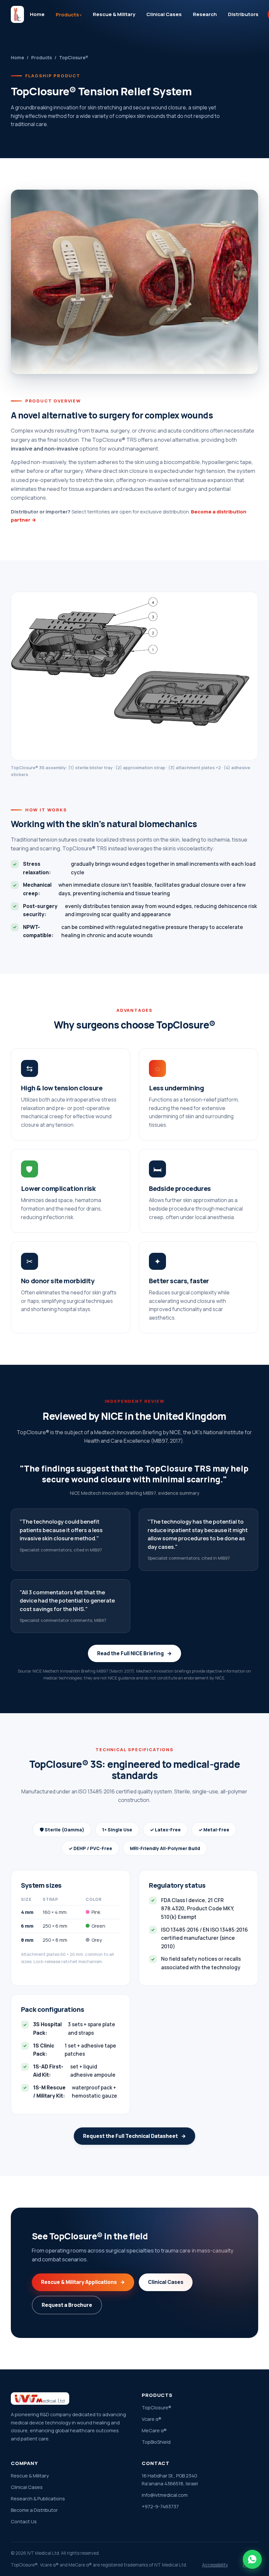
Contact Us (24, 2521)
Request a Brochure (67, 2305)
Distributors (243, 14)
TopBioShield (156, 2442)
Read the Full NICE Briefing (134, 1653)
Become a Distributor (34, 2510)
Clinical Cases (164, 14)
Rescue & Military (114, 14)
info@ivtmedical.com (165, 2495)
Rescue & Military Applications (83, 2282)
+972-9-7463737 (160, 2506)
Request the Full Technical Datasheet (134, 2136)
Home (37, 14)
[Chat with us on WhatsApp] (252, 2559)
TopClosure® (156, 2408)
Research (205, 14)
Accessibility (215, 2565)
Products (67, 15)
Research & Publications (38, 2499)
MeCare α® (154, 2430)
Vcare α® (152, 2419)
